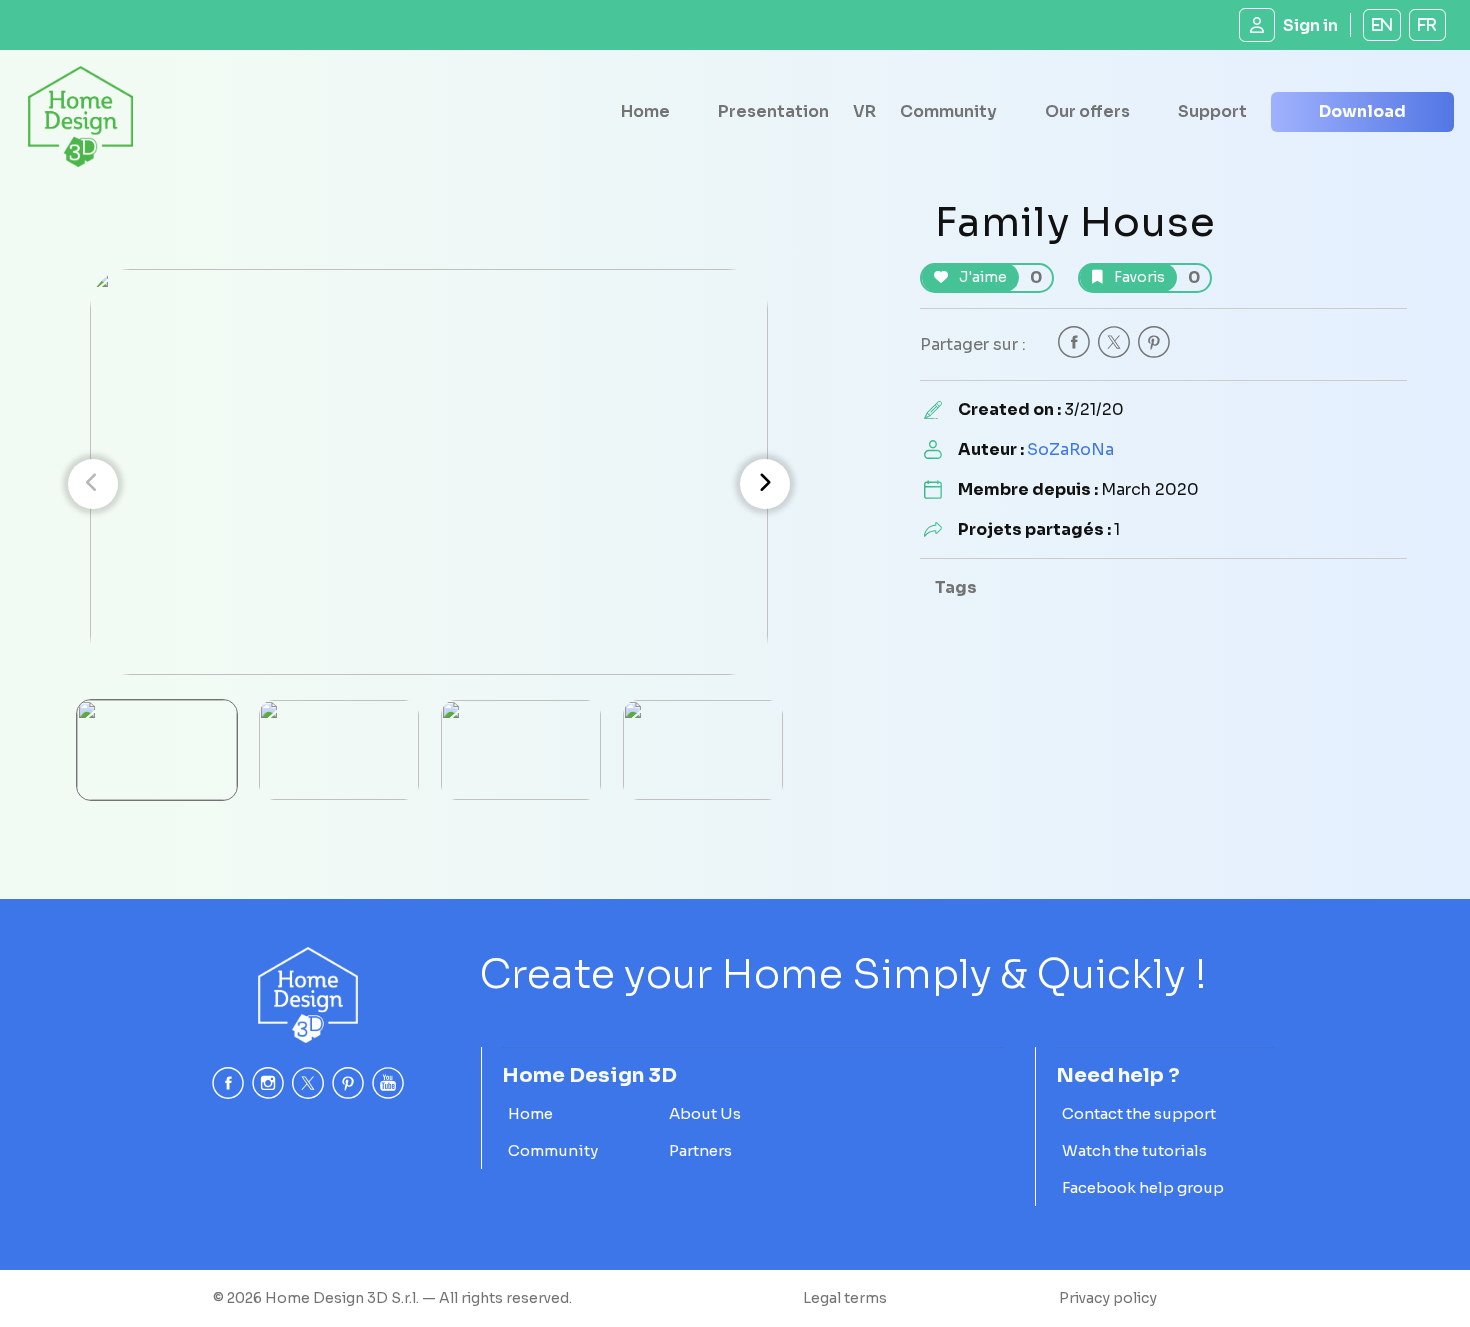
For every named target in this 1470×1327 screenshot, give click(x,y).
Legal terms (845, 1298)
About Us (705, 1113)
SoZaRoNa (1070, 449)
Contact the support (1139, 1113)
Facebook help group (1143, 1187)
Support (1212, 111)
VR (864, 111)
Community (948, 111)
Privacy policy (1108, 1298)
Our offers (1087, 111)
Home (645, 111)
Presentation (773, 111)
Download (1362, 111)
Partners (700, 1150)
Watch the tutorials (1134, 1150)
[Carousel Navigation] (429, 484)
